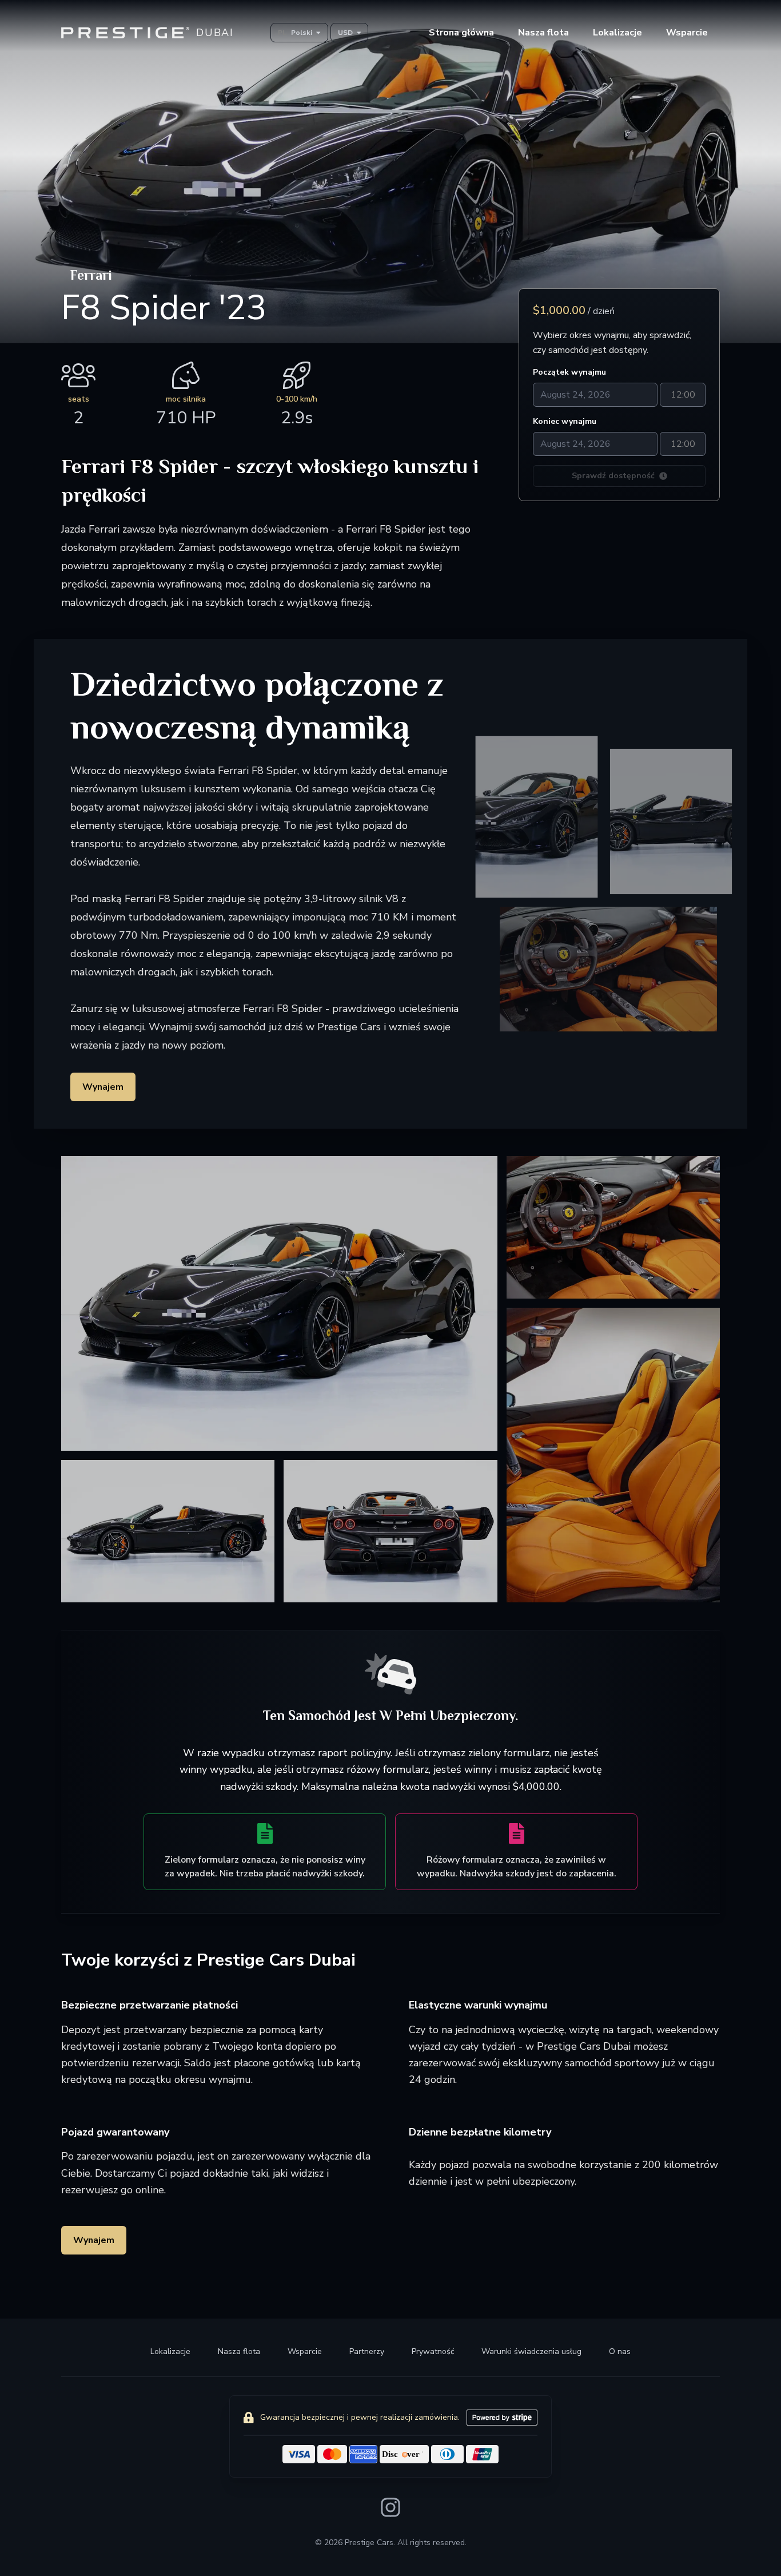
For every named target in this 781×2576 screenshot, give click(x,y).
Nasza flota (239, 2351)
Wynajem (103, 1087)
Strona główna (461, 33)
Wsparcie (305, 2351)
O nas (620, 2351)
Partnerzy (367, 2351)
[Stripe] (502, 2418)
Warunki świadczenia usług (531, 2351)
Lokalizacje (617, 33)
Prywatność (433, 2351)
